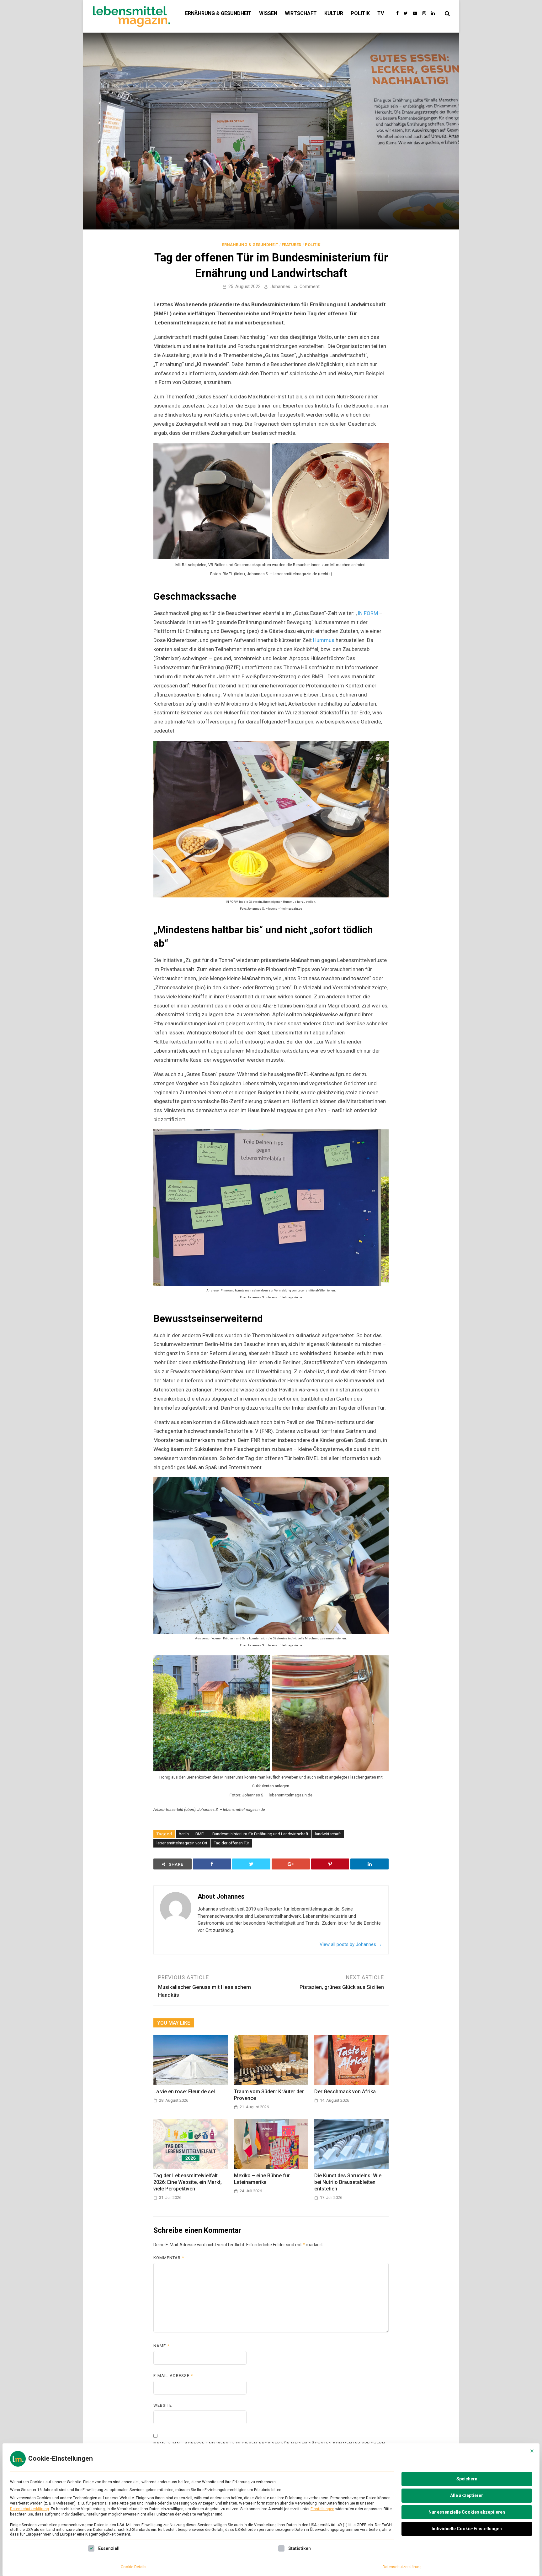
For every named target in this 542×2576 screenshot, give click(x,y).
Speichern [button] (467, 2479)
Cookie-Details (134, 2567)
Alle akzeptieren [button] (467, 2495)
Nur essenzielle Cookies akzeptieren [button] (467, 2512)
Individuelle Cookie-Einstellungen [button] (467, 2529)
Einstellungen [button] (322, 2509)
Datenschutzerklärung (29, 2509)
